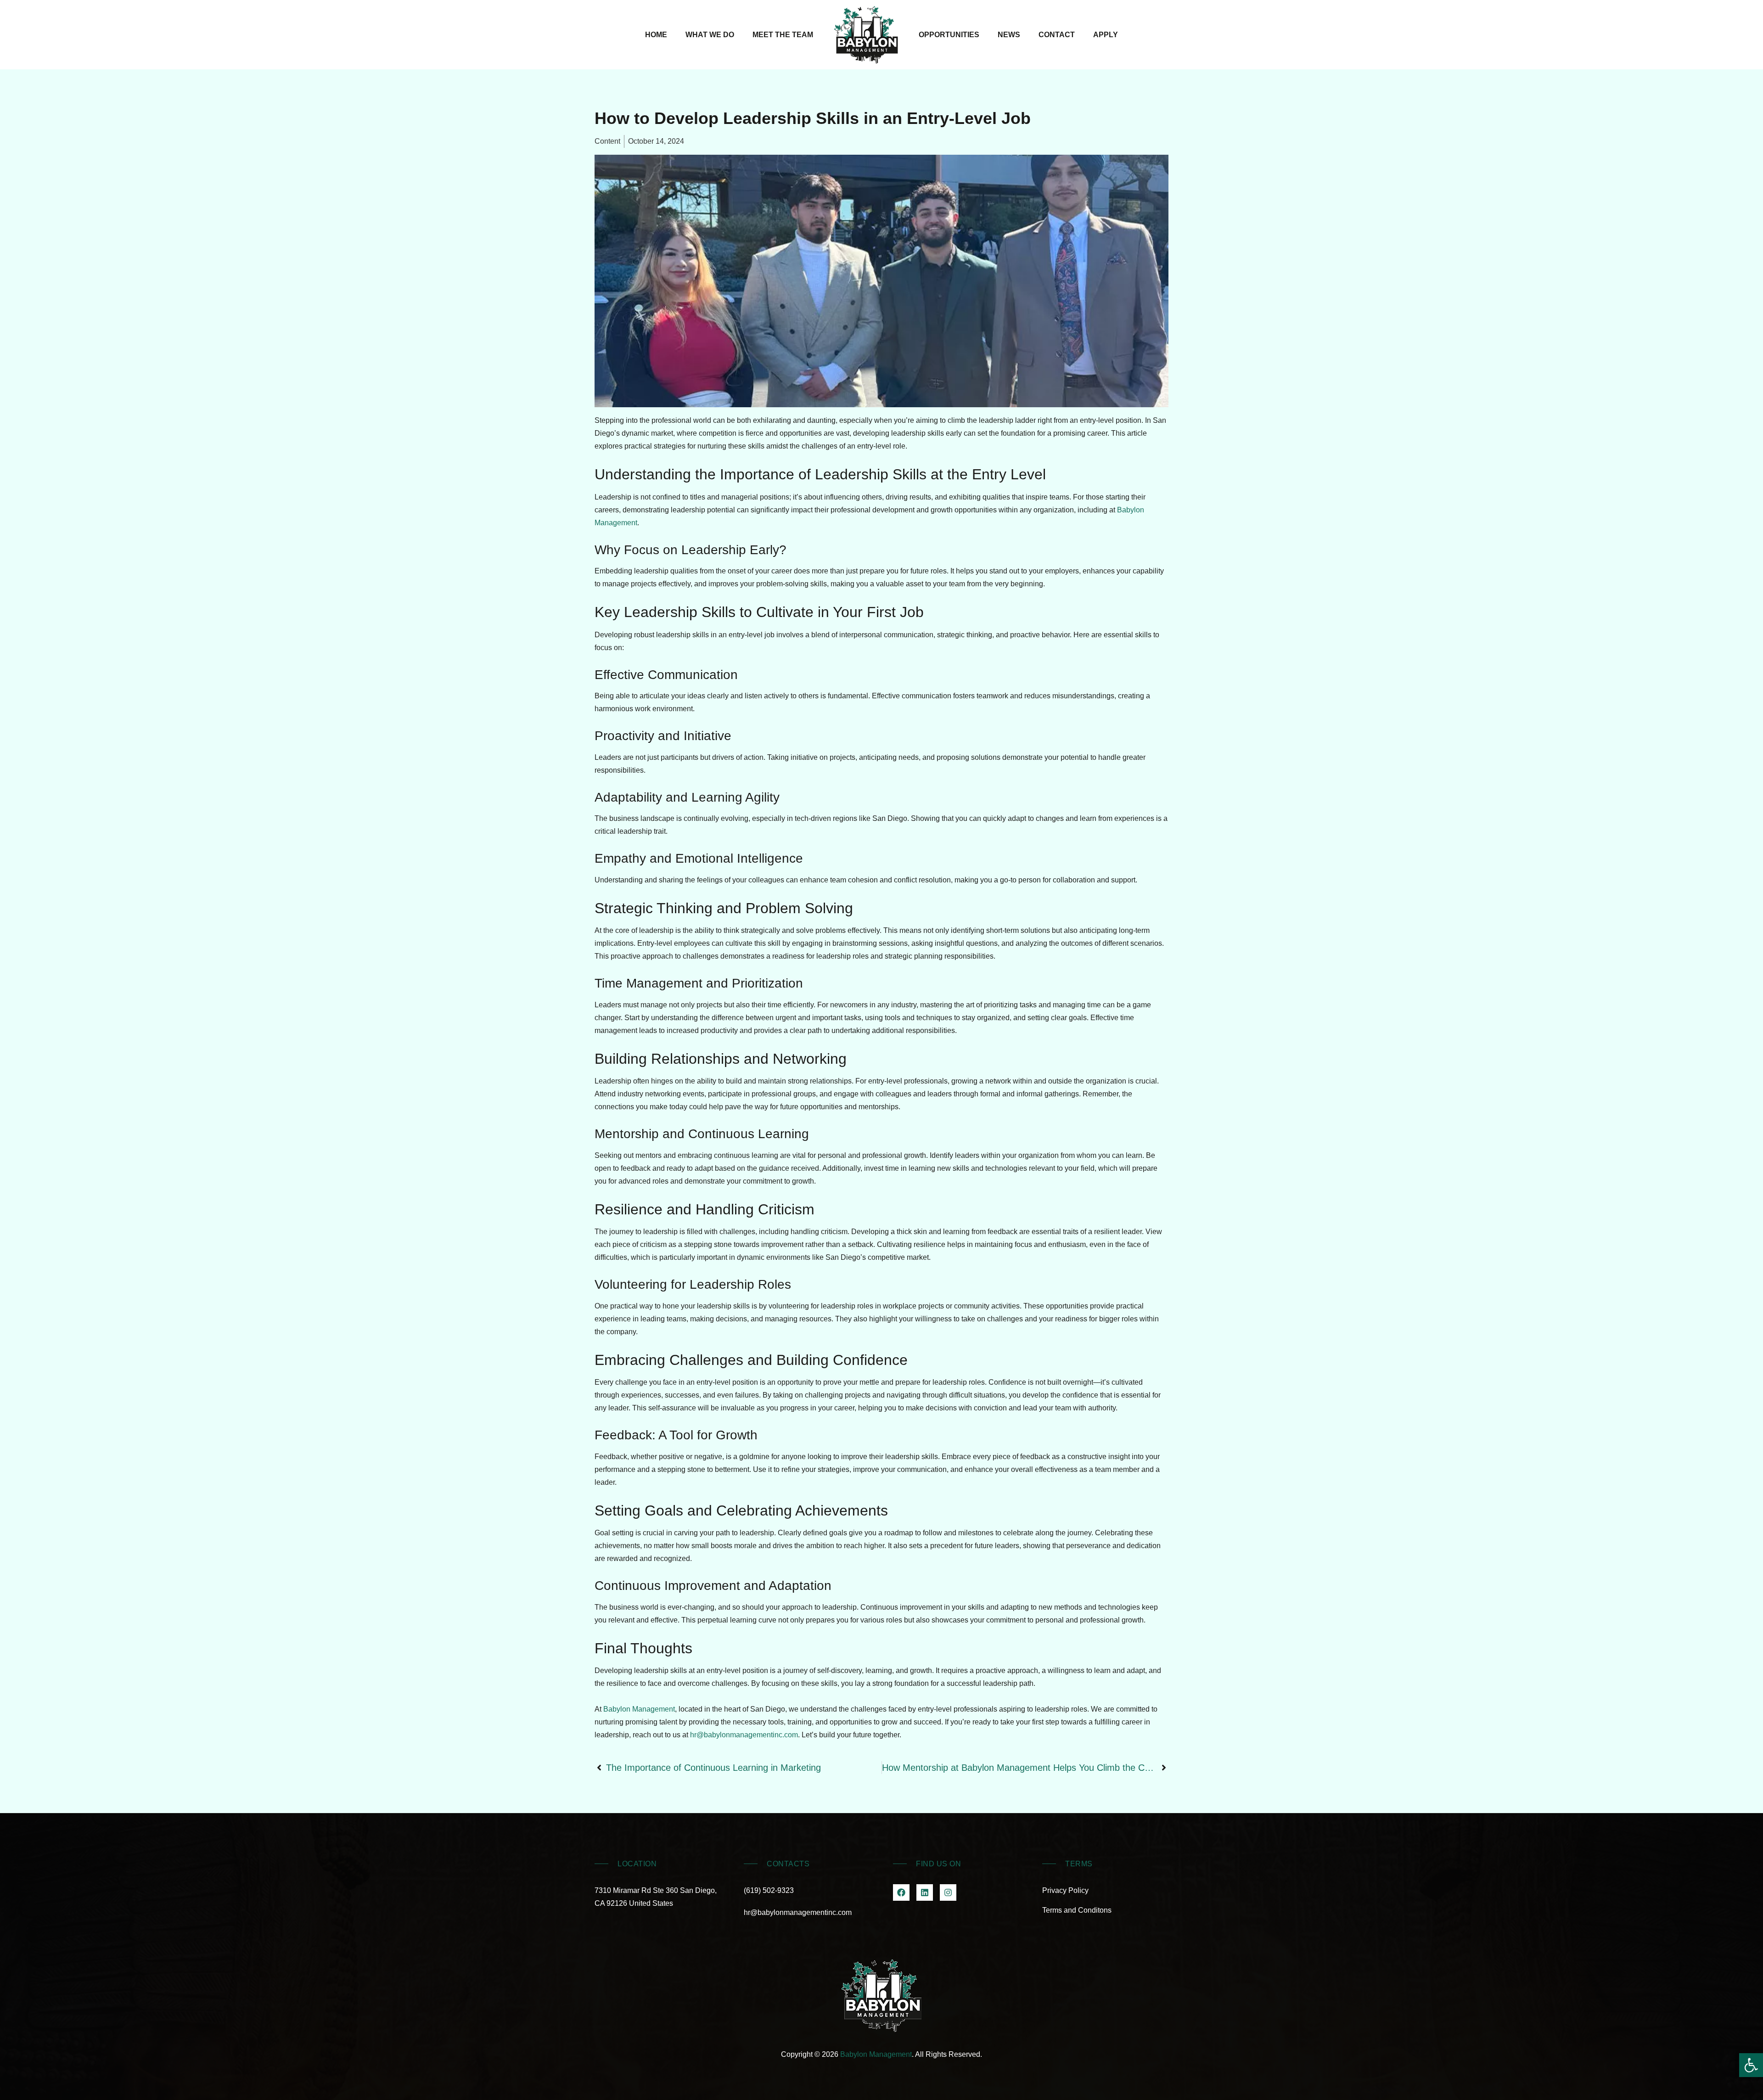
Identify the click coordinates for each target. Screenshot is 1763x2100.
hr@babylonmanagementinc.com (744, 1735)
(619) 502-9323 (769, 1890)
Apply (1106, 35)
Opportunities (949, 35)
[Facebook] (901, 1892)
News (1009, 35)
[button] (1751, 2065)
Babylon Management (639, 1709)
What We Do (710, 35)
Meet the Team (783, 35)
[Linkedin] (925, 1892)
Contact (1057, 35)
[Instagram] (948, 1892)
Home (656, 35)
